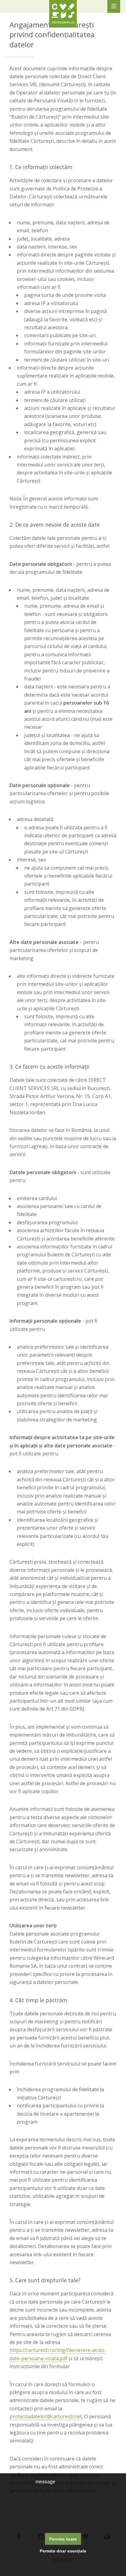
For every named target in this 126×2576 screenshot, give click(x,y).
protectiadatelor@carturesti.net (46, 2416)
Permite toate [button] (63, 2539)
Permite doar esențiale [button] (63, 2551)
